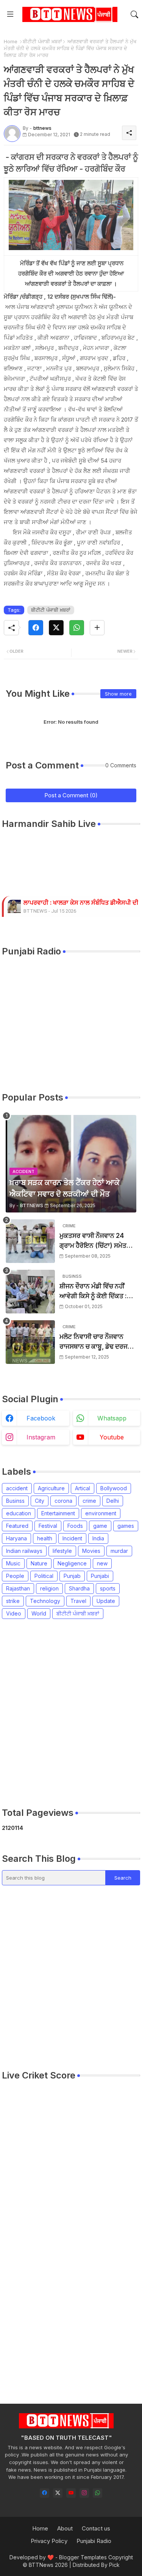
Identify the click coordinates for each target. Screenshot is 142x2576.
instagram (41, 1437)
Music (13, 1563)
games (126, 1526)
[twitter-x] (58, 2493)
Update (106, 1601)
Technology (45, 1601)
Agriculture (51, 1488)
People (15, 1576)
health (45, 1538)
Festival (48, 1526)
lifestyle (62, 1551)
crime (89, 1501)
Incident (72, 1538)
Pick (114, 2565)
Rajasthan (18, 1588)
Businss (15, 1501)
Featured (17, 1526)
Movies (91, 1551)
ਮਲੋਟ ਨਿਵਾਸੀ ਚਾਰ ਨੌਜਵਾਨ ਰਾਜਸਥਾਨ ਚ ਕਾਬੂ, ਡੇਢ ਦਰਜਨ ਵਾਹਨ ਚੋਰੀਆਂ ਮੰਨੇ (96, 1342)
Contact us (96, 2528)
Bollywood (114, 1488)
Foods (75, 1526)
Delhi (113, 1501)
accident (17, 1488)
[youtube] (71, 2493)
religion (49, 1588)
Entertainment (58, 1513)
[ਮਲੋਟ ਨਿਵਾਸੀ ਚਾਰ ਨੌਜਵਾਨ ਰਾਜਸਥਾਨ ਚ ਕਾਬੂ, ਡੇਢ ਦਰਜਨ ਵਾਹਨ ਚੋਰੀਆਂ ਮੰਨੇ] (30, 1342)
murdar (119, 1551)
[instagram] (84, 2493)
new (102, 1563)
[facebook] (44, 2493)
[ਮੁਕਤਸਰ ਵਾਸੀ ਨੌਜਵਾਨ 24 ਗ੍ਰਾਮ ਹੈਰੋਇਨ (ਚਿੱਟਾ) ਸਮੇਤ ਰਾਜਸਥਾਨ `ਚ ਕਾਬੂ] (30, 1241)
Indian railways (24, 1551)
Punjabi (100, 1576)
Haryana (16, 1538)
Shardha (79, 1588)
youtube (112, 1437)
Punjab (72, 1576)
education (19, 1513)
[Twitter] (56, 628)
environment (101, 1513)
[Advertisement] (71, 1713)
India (98, 1538)
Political (44, 1576)
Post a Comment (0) (71, 795)
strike (13, 1601)
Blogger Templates (83, 2557)
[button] (134, 14)
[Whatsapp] (77, 628)
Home (11, 41)
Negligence (72, 1563)
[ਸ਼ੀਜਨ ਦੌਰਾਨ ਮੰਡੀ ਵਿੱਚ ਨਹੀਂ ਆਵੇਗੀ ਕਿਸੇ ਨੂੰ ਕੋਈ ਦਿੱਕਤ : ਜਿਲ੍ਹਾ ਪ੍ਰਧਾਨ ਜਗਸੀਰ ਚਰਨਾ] (30, 1292)
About (65, 2528)
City (40, 1501)
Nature (39, 1563)
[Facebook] (36, 628)
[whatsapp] (98, 2493)
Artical (83, 1488)
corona (63, 1501)
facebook (41, 1418)
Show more (118, 694)
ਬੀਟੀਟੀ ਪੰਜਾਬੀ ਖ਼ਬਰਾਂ (42, 41)
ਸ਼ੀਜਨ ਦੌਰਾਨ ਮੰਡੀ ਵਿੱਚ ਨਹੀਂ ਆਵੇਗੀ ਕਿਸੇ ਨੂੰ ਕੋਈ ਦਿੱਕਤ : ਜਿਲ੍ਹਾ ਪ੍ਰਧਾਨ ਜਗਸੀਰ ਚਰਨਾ (96, 1292)
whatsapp (112, 1418)
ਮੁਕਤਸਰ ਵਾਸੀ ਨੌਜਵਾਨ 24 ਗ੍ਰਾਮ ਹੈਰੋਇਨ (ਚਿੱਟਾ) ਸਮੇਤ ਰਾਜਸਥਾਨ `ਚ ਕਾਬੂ (93, 1241)
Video (14, 1613)
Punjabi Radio (94, 2541)
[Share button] (97, 628)
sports (108, 1588)
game (100, 1526)
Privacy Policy (49, 2541)
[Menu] (10, 14)
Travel (78, 1601)
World (39, 1613)
